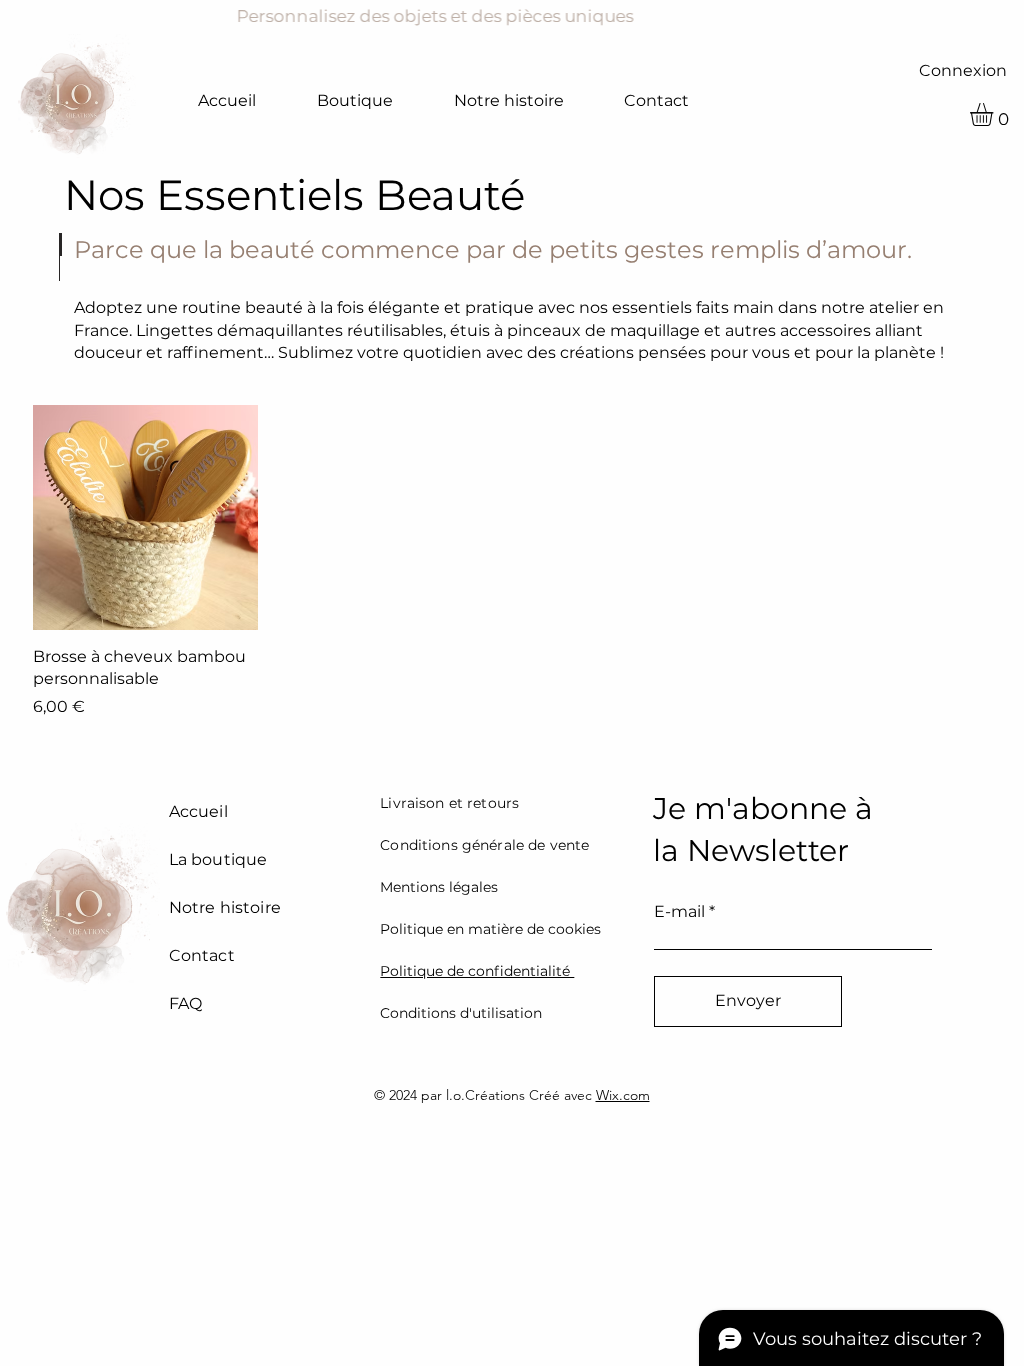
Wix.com (623, 1095)
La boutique (218, 859)
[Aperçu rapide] (145, 517)
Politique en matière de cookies (490, 929)
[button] (995, 114)
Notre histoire (225, 907)
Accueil (198, 811)
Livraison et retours (449, 803)
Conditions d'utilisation (461, 1013)
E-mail (679, 912)
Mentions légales (439, 887)
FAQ (185, 1003)
